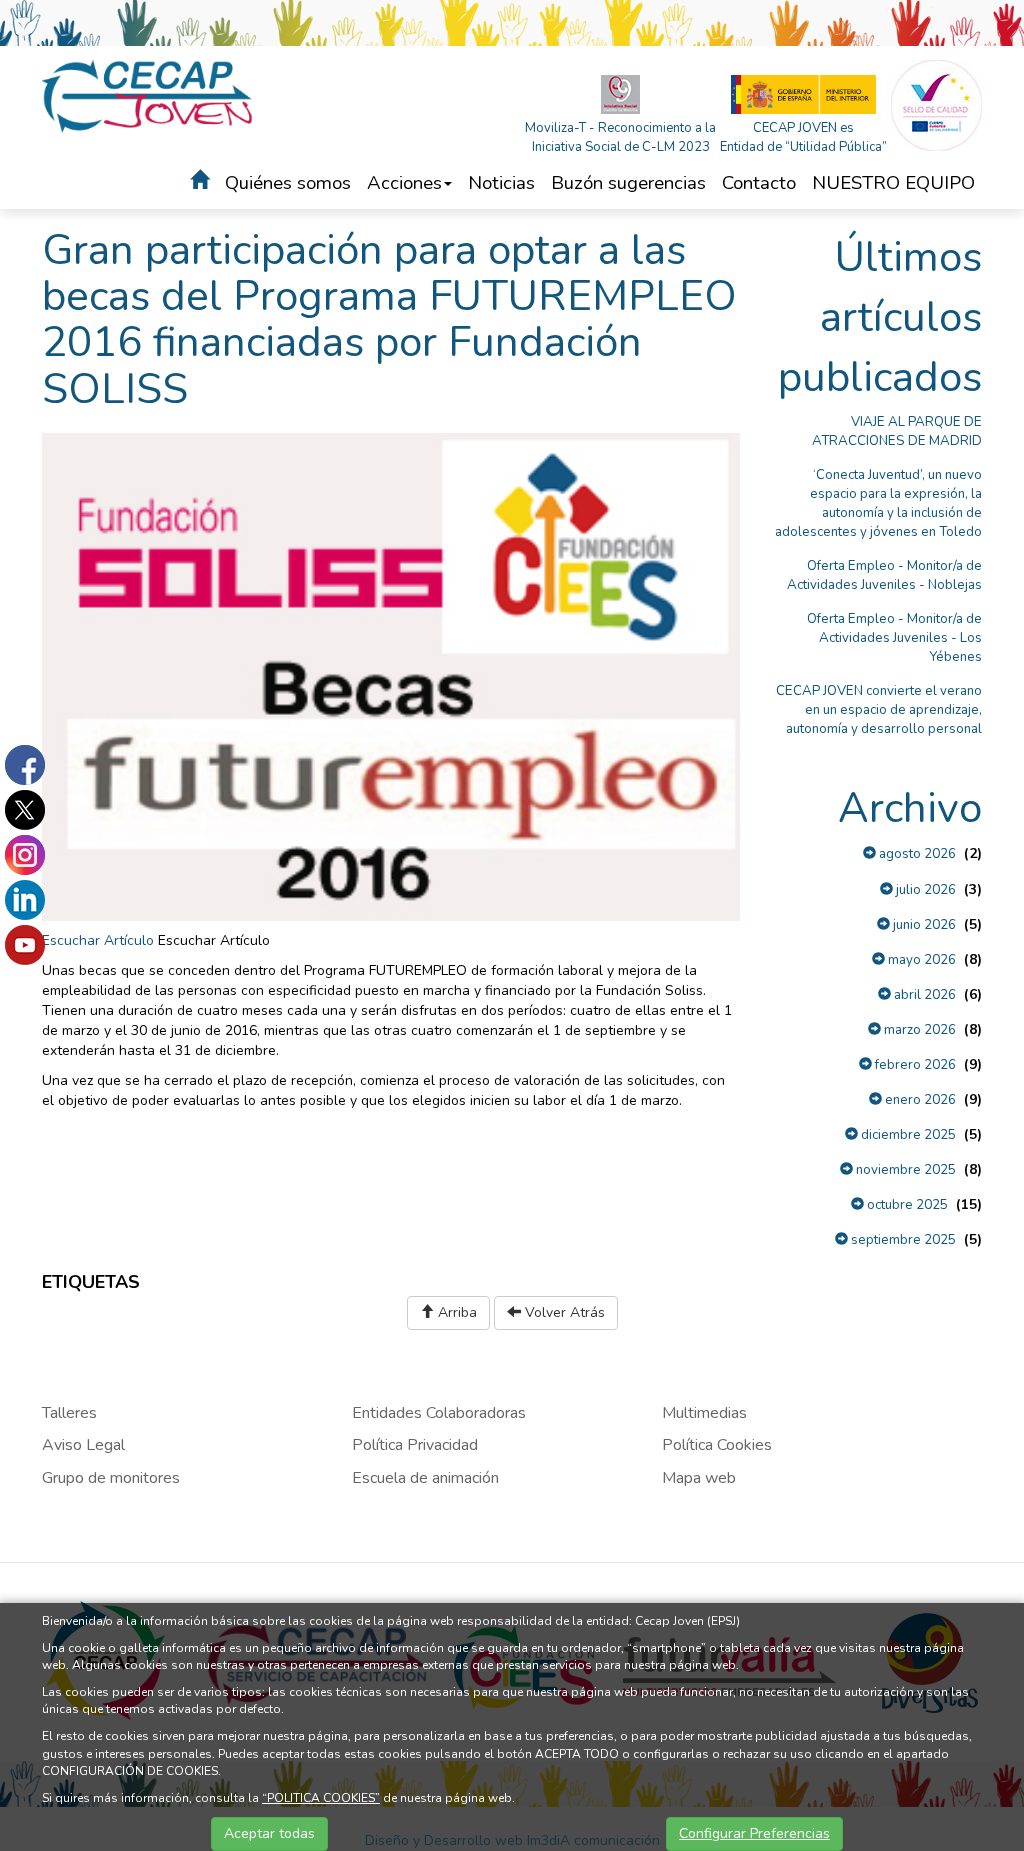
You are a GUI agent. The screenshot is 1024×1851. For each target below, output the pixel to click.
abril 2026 (923, 995)
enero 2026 (919, 1100)
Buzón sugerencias (628, 183)
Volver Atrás (563, 1312)
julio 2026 (924, 890)
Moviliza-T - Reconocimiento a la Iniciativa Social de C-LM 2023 (620, 137)
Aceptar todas (269, 1833)
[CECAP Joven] (148, 95)
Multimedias (704, 1413)
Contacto (759, 183)
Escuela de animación (425, 1478)
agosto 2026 (916, 854)
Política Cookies (717, 1445)
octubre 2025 (906, 1205)
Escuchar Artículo (98, 940)
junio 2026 (923, 925)
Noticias (501, 183)
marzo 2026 (918, 1030)
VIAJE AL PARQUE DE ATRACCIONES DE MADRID (897, 431)
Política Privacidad (415, 1445)
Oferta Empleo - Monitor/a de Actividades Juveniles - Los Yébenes (894, 638)
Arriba (455, 1312)
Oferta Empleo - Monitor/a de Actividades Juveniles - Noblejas (884, 575)
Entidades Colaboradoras (439, 1413)
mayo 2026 (920, 960)
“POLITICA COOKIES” (321, 1798)
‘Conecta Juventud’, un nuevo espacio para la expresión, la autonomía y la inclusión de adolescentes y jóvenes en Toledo (878, 503)
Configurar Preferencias (754, 1833)
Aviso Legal (83, 1445)
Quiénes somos (288, 183)
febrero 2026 (914, 1065)
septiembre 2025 (902, 1240)
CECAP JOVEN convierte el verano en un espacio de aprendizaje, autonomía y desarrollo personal (879, 710)
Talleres (69, 1413)
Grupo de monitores (111, 1478)
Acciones (404, 183)
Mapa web (699, 1478)
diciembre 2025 (907, 1135)
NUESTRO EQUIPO (893, 183)
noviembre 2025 (904, 1170)
